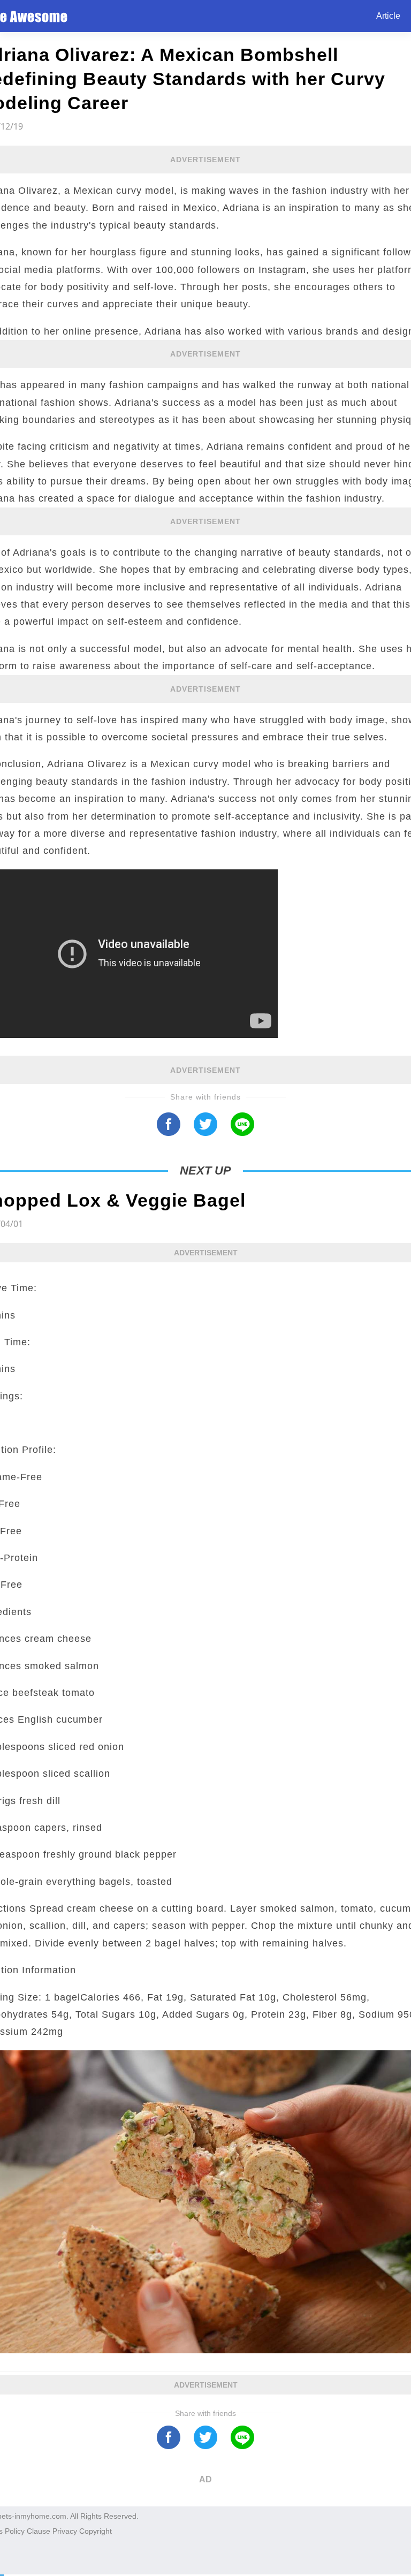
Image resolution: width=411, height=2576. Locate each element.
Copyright (96, 2531)
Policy (15, 2531)
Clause (39, 2531)
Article (388, 16)
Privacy (65, 2531)
